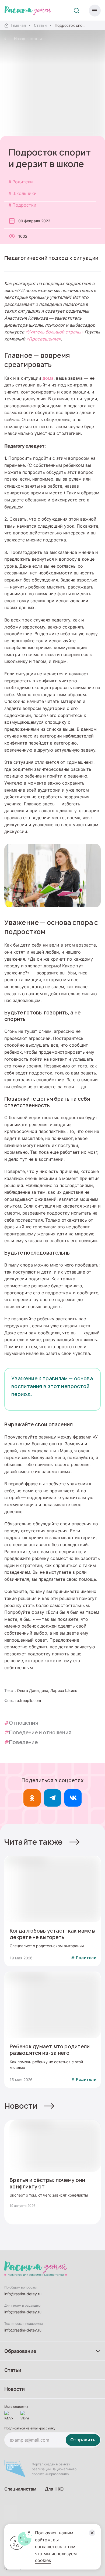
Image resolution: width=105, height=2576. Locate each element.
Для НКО (54, 2489)
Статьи (40, 25)
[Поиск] (76, 11)
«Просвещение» (44, 339)
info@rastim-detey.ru (23, 2294)
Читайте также (34, 1842)
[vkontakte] (25, 2415)
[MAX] (9, 2415)
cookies (43, 2560)
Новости (21, 2106)
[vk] (73, 1798)
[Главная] (28, 11)
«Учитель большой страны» (54, 332)
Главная (18, 25)
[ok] (32, 1798)
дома (48, 378)
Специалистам (20, 2489)
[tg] (52, 1798)
